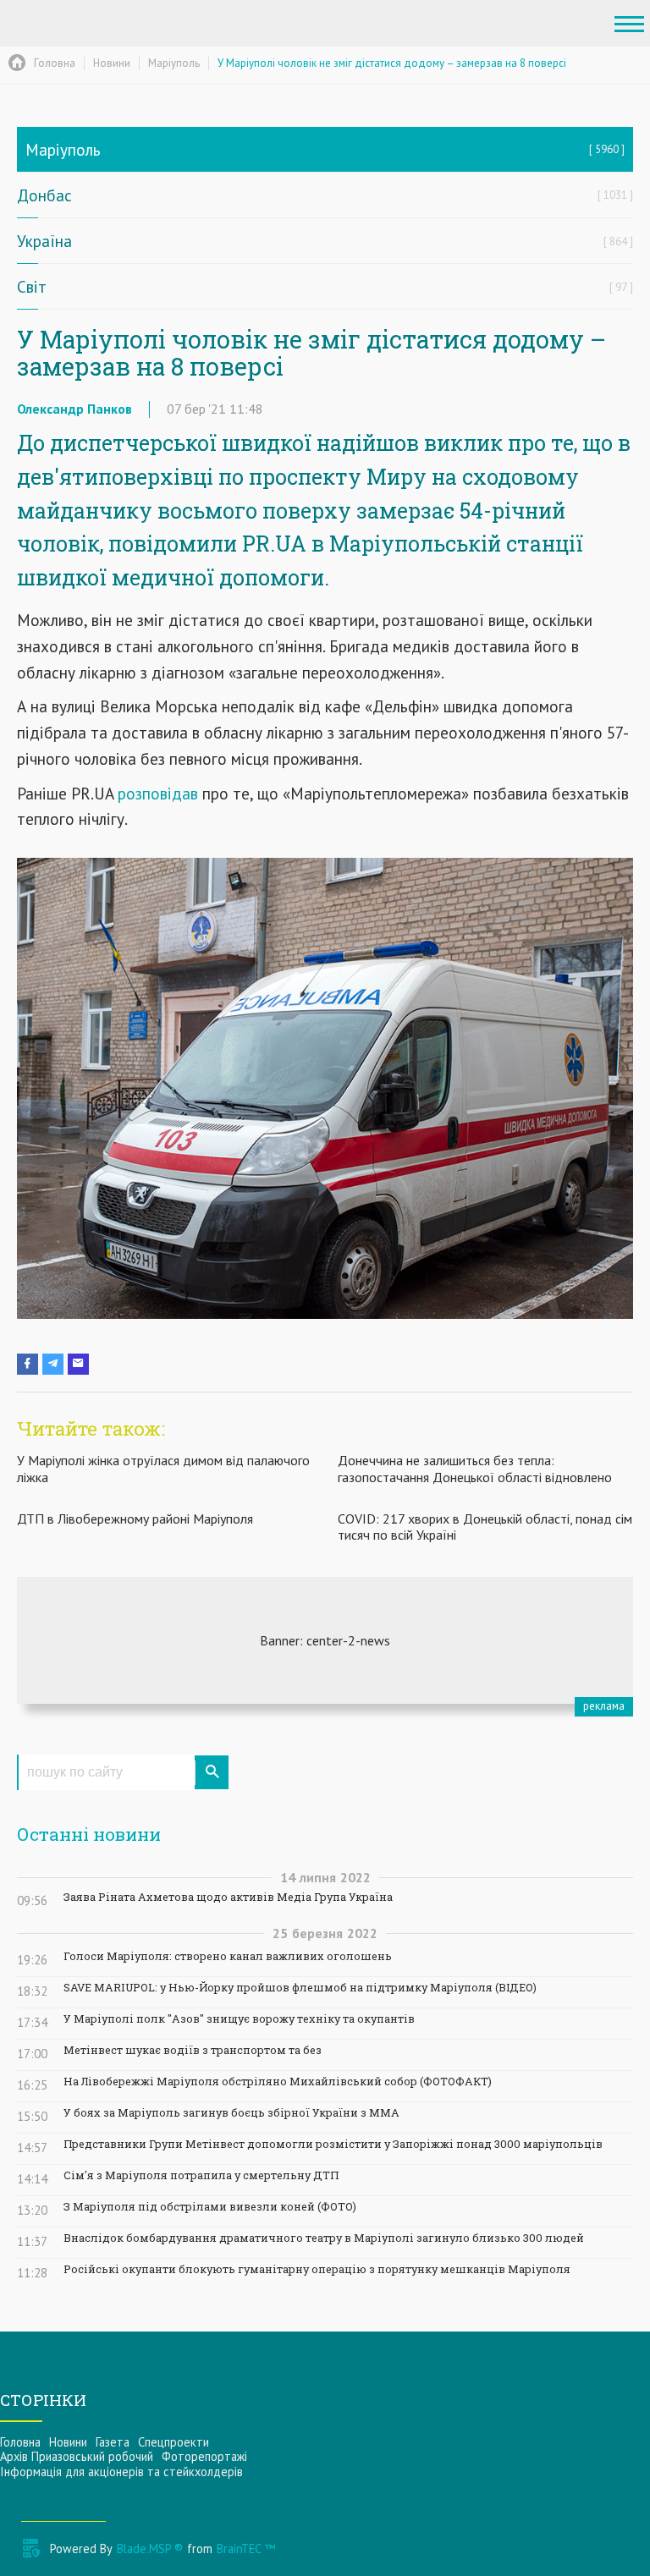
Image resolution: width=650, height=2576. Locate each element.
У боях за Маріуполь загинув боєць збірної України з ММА (231, 2113)
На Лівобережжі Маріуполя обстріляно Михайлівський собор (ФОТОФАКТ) (278, 2082)
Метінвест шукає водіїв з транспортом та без (193, 2050)
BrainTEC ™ (246, 2549)
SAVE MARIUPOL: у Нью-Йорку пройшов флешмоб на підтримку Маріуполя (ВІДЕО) (300, 1988)
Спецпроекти (174, 2442)
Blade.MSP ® (150, 2549)
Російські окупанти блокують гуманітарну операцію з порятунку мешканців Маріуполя (317, 2269)
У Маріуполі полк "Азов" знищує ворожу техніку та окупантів (239, 2019)
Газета (113, 2442)
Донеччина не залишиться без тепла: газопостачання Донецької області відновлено (475, 1468)
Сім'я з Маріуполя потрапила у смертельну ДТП (201, 2175)
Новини (68, 2442)
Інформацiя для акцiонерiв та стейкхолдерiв (121, 2472)
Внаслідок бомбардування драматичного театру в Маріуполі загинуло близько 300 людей (324, 2238)
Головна (20, 2442)
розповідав (160, 793)
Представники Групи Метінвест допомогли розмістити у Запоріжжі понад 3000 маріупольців (333, 2144)
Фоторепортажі (204, 2456)
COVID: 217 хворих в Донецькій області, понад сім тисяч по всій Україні (485, 1527)
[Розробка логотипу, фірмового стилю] (325, 1640)
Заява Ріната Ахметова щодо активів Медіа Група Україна (228, 1897)
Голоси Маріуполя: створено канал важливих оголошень (228, 1956)
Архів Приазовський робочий (77, 2456)
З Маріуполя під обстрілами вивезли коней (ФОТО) (210, 2207)
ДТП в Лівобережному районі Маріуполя (135, 1519)
